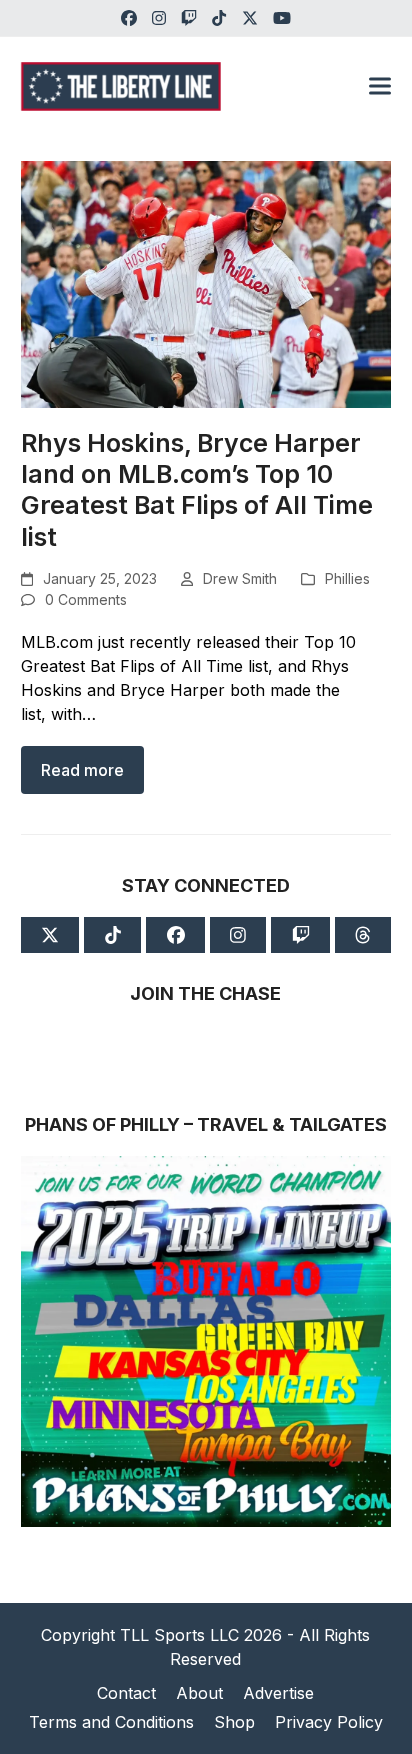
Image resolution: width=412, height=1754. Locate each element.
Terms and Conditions (111, 1722)
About (199, 1693)
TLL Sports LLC (179, 1635)
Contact (126, 1693)
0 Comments (86, 599)
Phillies (347, 578)
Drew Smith (240, 578)
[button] (380, 86)
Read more (82, 770)
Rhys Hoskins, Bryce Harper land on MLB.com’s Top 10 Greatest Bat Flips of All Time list (197, 490)
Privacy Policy (329, 1722)
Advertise (278, 1693)
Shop (234, 1722)
